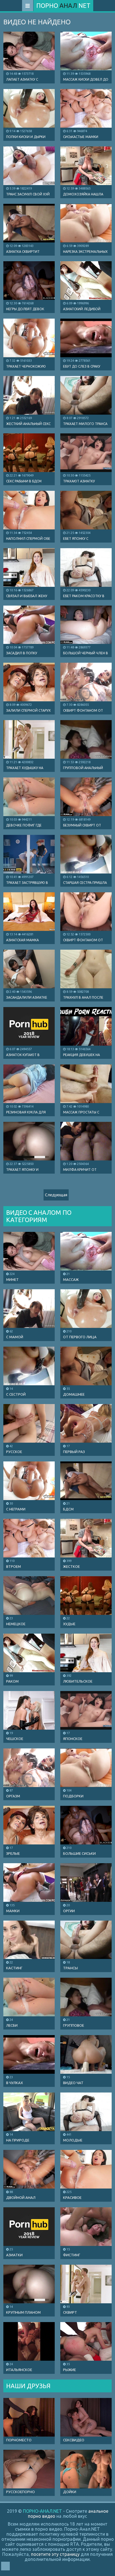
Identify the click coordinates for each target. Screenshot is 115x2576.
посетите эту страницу (55, 2554)
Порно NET (63, 5)
